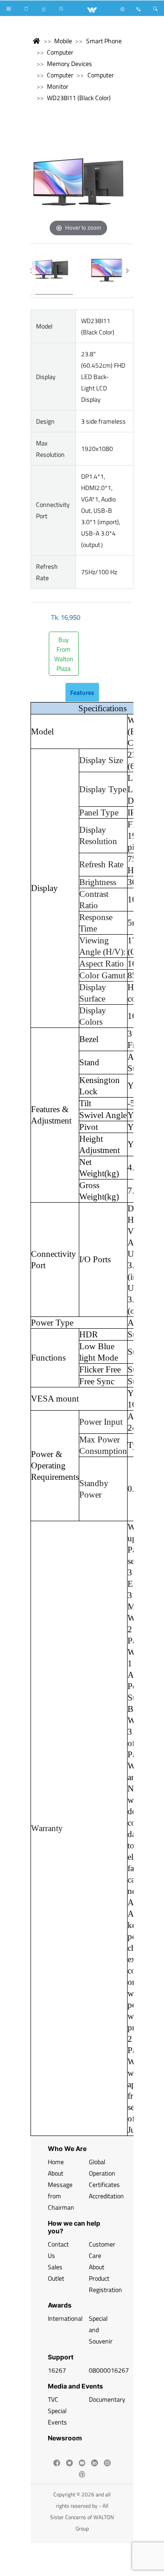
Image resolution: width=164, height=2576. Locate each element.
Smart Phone (104, 41)
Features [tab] (82, 692)
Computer (60, 52)
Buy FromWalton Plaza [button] (64, 654)
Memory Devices (69, 63)
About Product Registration (105, 2278)
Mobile (63, 41)
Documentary (107, 2399)
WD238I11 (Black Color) (79, 98)
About (56, 2173)
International (65, 2318)
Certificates (104, 2184)
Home (56, 2162)
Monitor (58, 86)
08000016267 (109, 2370)
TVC (53, 2399)
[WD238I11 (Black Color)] (50, 271)
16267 (57, 2370)
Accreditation (106, 2196)
